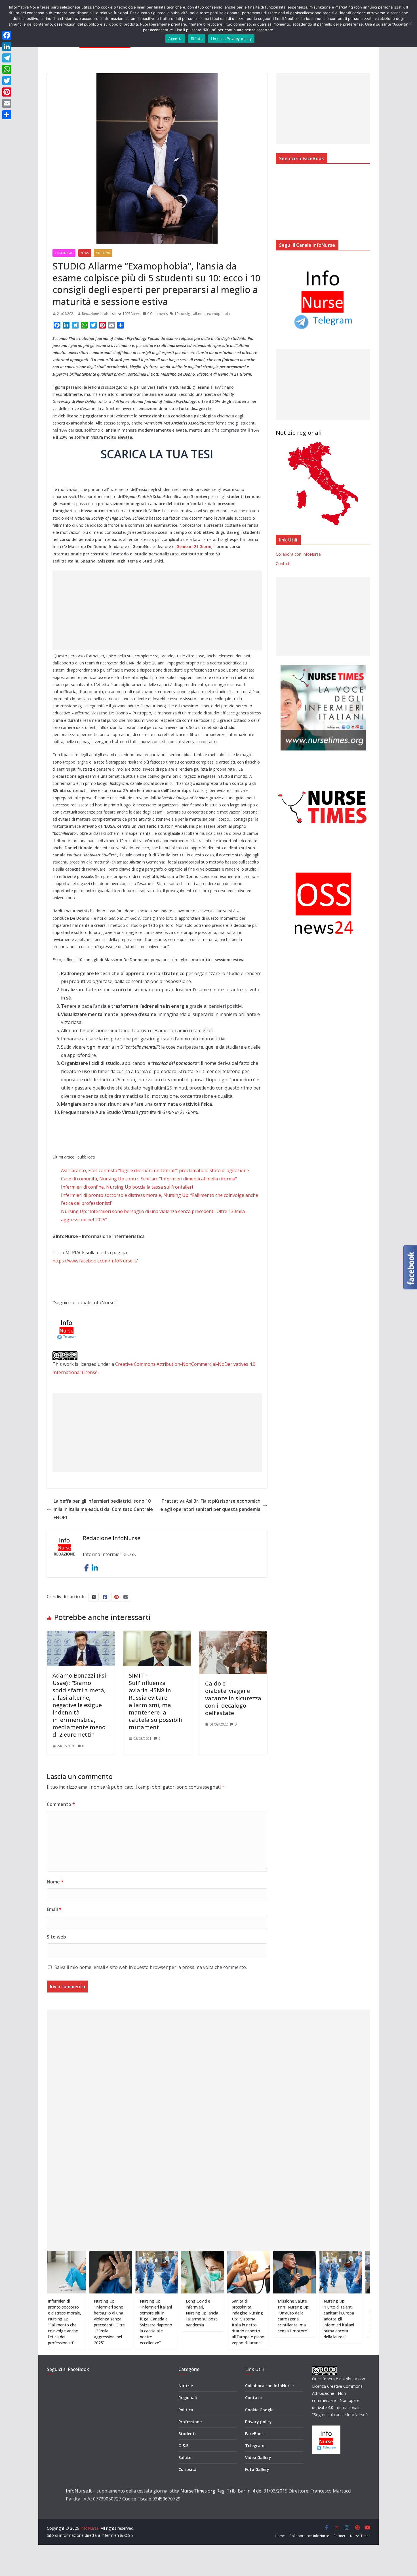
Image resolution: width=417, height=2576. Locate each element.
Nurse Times (360, 2536)
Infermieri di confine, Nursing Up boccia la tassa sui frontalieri (127, 1187)
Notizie (186, 2386)
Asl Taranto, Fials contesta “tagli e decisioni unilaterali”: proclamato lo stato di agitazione (155, 1170)
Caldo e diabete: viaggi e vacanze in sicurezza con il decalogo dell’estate (233, 1698)
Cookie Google (259, 2410)
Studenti (103, 253)
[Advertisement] (157, 610)
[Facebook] (7, 35)
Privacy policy (258, 2422)
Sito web (56, 1937)
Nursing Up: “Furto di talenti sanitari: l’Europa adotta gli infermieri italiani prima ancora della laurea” (290, 2319)
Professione (190, 2422)
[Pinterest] (7, 92)
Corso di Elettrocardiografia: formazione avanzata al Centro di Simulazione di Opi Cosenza (339, 2316)
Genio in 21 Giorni (194, 546)
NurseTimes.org (198, 2491)
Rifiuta (197, 39)
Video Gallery (258, 2457)
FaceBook (254, 2434)
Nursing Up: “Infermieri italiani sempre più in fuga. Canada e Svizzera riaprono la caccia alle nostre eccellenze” (108, 2322)
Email (54, 1909)
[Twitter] (7, 81)
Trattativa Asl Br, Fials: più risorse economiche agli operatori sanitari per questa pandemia (210, 1505)
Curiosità (188, 2469)
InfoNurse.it (79, 2491)
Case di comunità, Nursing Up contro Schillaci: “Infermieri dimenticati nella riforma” (149, 1179)
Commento (61, 1804)
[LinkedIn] (7, 47)
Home (280, 2536)
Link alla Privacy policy (231, 39)
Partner (340, 2536)
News (85, 253)
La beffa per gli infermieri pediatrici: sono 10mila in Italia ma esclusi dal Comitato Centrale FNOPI (103, 1509)
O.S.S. (184, 2446)
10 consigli (183, 314)
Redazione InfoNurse (99, 314)
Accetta (175, 39)
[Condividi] (7, 115)
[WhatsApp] (7, 69)
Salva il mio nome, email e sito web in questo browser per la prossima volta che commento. (151, 1967)
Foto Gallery (257, 2469)
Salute (185, 2457)
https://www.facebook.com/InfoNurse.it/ (95, 1261)
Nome (55, 1882)
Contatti (283, 563)
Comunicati (64, 253)
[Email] (7, 103)
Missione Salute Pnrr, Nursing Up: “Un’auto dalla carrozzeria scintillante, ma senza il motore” (245, 2316)
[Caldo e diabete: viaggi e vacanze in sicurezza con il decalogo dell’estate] (233, 1635)
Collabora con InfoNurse (298, 554)
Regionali (188, 2398)
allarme (199, 314)
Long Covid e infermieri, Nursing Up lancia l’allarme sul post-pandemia (154, 2313)
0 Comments (157, 314)
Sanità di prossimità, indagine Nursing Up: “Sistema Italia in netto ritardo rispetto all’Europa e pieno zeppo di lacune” (200, 2322)
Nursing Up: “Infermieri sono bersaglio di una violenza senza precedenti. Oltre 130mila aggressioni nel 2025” (61, 2322)
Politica (186, 2410)
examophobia (218, 314)
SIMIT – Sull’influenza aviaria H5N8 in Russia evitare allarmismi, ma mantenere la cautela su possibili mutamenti (155, 1701)
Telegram (255, 2446)
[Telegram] (7, 58)
